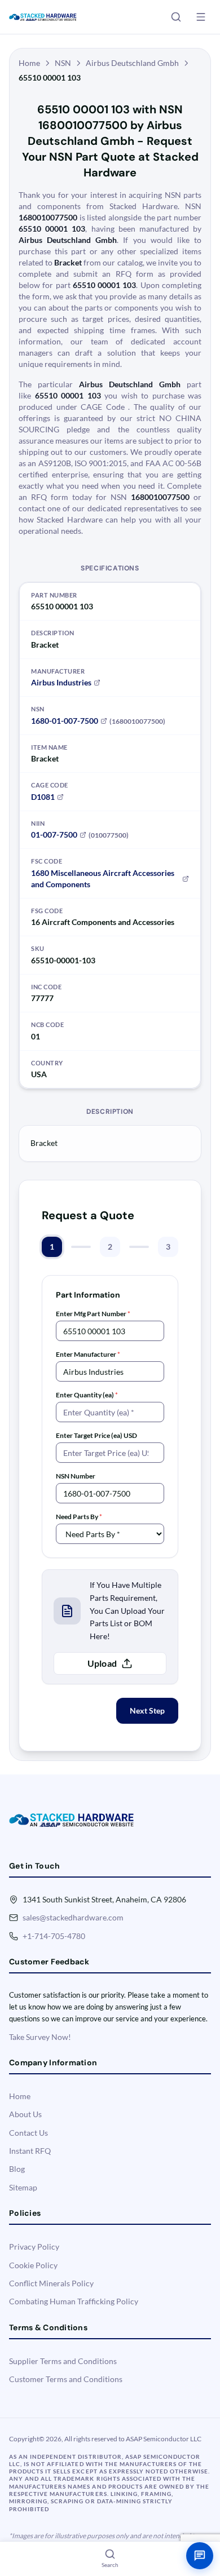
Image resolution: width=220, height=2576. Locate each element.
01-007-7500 (54, 835)
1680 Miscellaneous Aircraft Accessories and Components (103, 878)
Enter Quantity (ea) (87, 1395)
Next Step (147, 1710)
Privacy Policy (34, 2247)
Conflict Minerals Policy (51, 2283)
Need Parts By (79, 1517)
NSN (63, 63)
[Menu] (201, 17)
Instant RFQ (30, 2151)
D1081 (43, 797)
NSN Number (76, 1476)
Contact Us (28, 2133)
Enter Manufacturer (88, 1354)
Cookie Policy (33, 2265)
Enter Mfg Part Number (93, 1314)
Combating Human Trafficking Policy (74, 2301)
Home (29, 63)
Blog (17, 2169)
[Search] (176, 17)
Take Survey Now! (40, 2037)
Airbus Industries (61, 682)
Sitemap (23, 2187)
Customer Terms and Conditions (66, 2379)
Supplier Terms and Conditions (63, 2361)
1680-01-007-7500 (65, 721)
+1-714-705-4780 (54, 1936)
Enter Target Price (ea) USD (96, 1435)
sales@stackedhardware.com (73, 1917)
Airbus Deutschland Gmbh (132, 63)
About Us (25, 2114)
